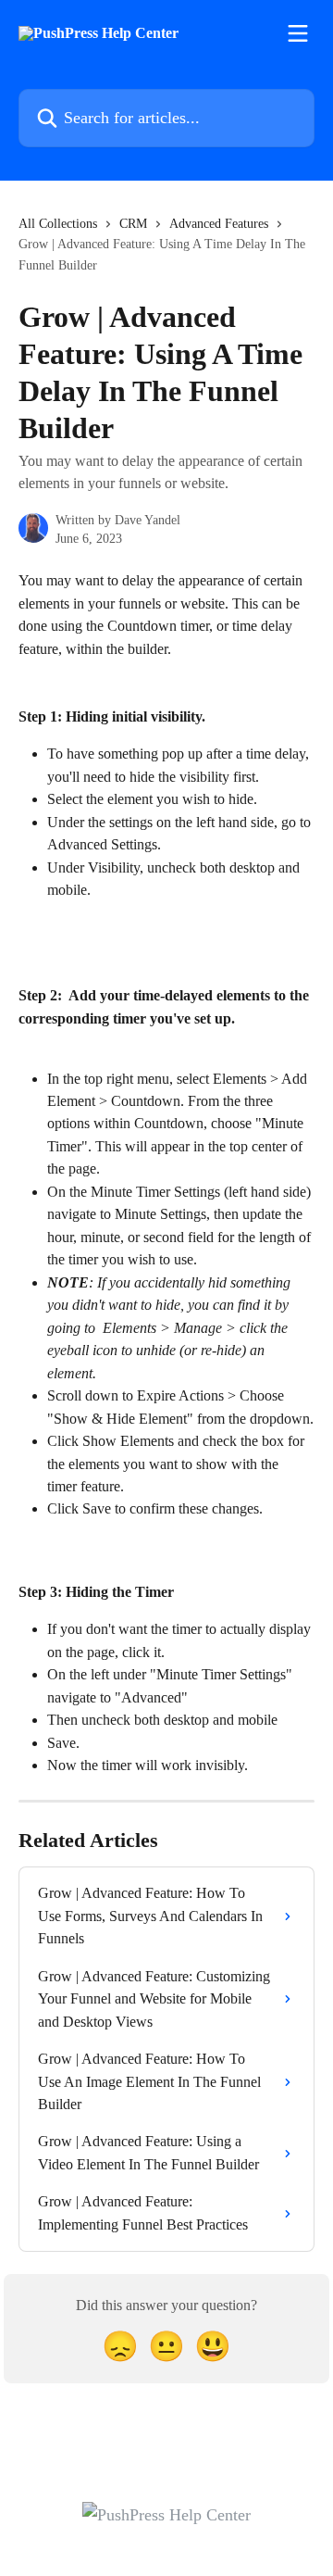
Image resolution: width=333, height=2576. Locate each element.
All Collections (58, 224)
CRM (133, 224)
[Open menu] (298, 33)
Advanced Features (219, 224)
